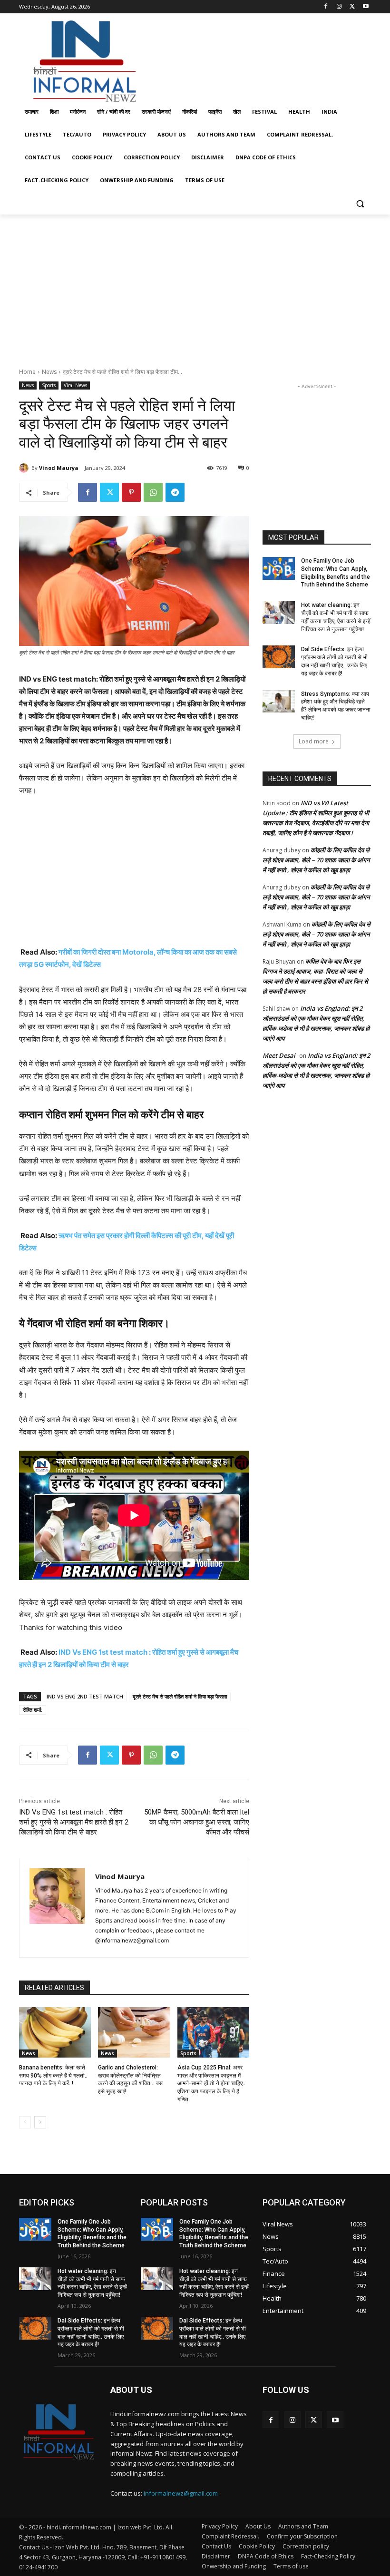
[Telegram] (175, 492)
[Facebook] (326, 7)
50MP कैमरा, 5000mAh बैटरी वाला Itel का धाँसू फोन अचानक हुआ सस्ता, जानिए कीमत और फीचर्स (197, 1822)
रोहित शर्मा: (33, 1710)
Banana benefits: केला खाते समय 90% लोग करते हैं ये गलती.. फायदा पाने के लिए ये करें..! (53, 2076)
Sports (49, 385)
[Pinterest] (131, 492)
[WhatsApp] (153, 492)
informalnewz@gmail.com (181, 2493)
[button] (360, 203)
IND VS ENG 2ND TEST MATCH (85, 1696)
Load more (314, 741)
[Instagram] (339, 7)
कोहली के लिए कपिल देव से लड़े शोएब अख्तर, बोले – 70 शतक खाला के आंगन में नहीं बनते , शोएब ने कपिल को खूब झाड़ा (316, 860)
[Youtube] (366, 7)
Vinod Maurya (59, 468)
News (49, 372)
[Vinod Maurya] (25, 468)
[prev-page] (25, 2122)
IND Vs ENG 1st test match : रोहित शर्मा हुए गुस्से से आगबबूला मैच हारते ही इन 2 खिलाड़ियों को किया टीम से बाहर (74, 1822)
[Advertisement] (260, 59)
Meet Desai (279, 1055)
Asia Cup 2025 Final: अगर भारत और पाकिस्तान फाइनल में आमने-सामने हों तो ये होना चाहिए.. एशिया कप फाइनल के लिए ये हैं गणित (211, 2083)
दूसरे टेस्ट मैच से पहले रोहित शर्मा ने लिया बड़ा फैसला (180, 1696)
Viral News (75, 385)
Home (27, 372)
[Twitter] (352, 7)
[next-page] (40, 2122)
